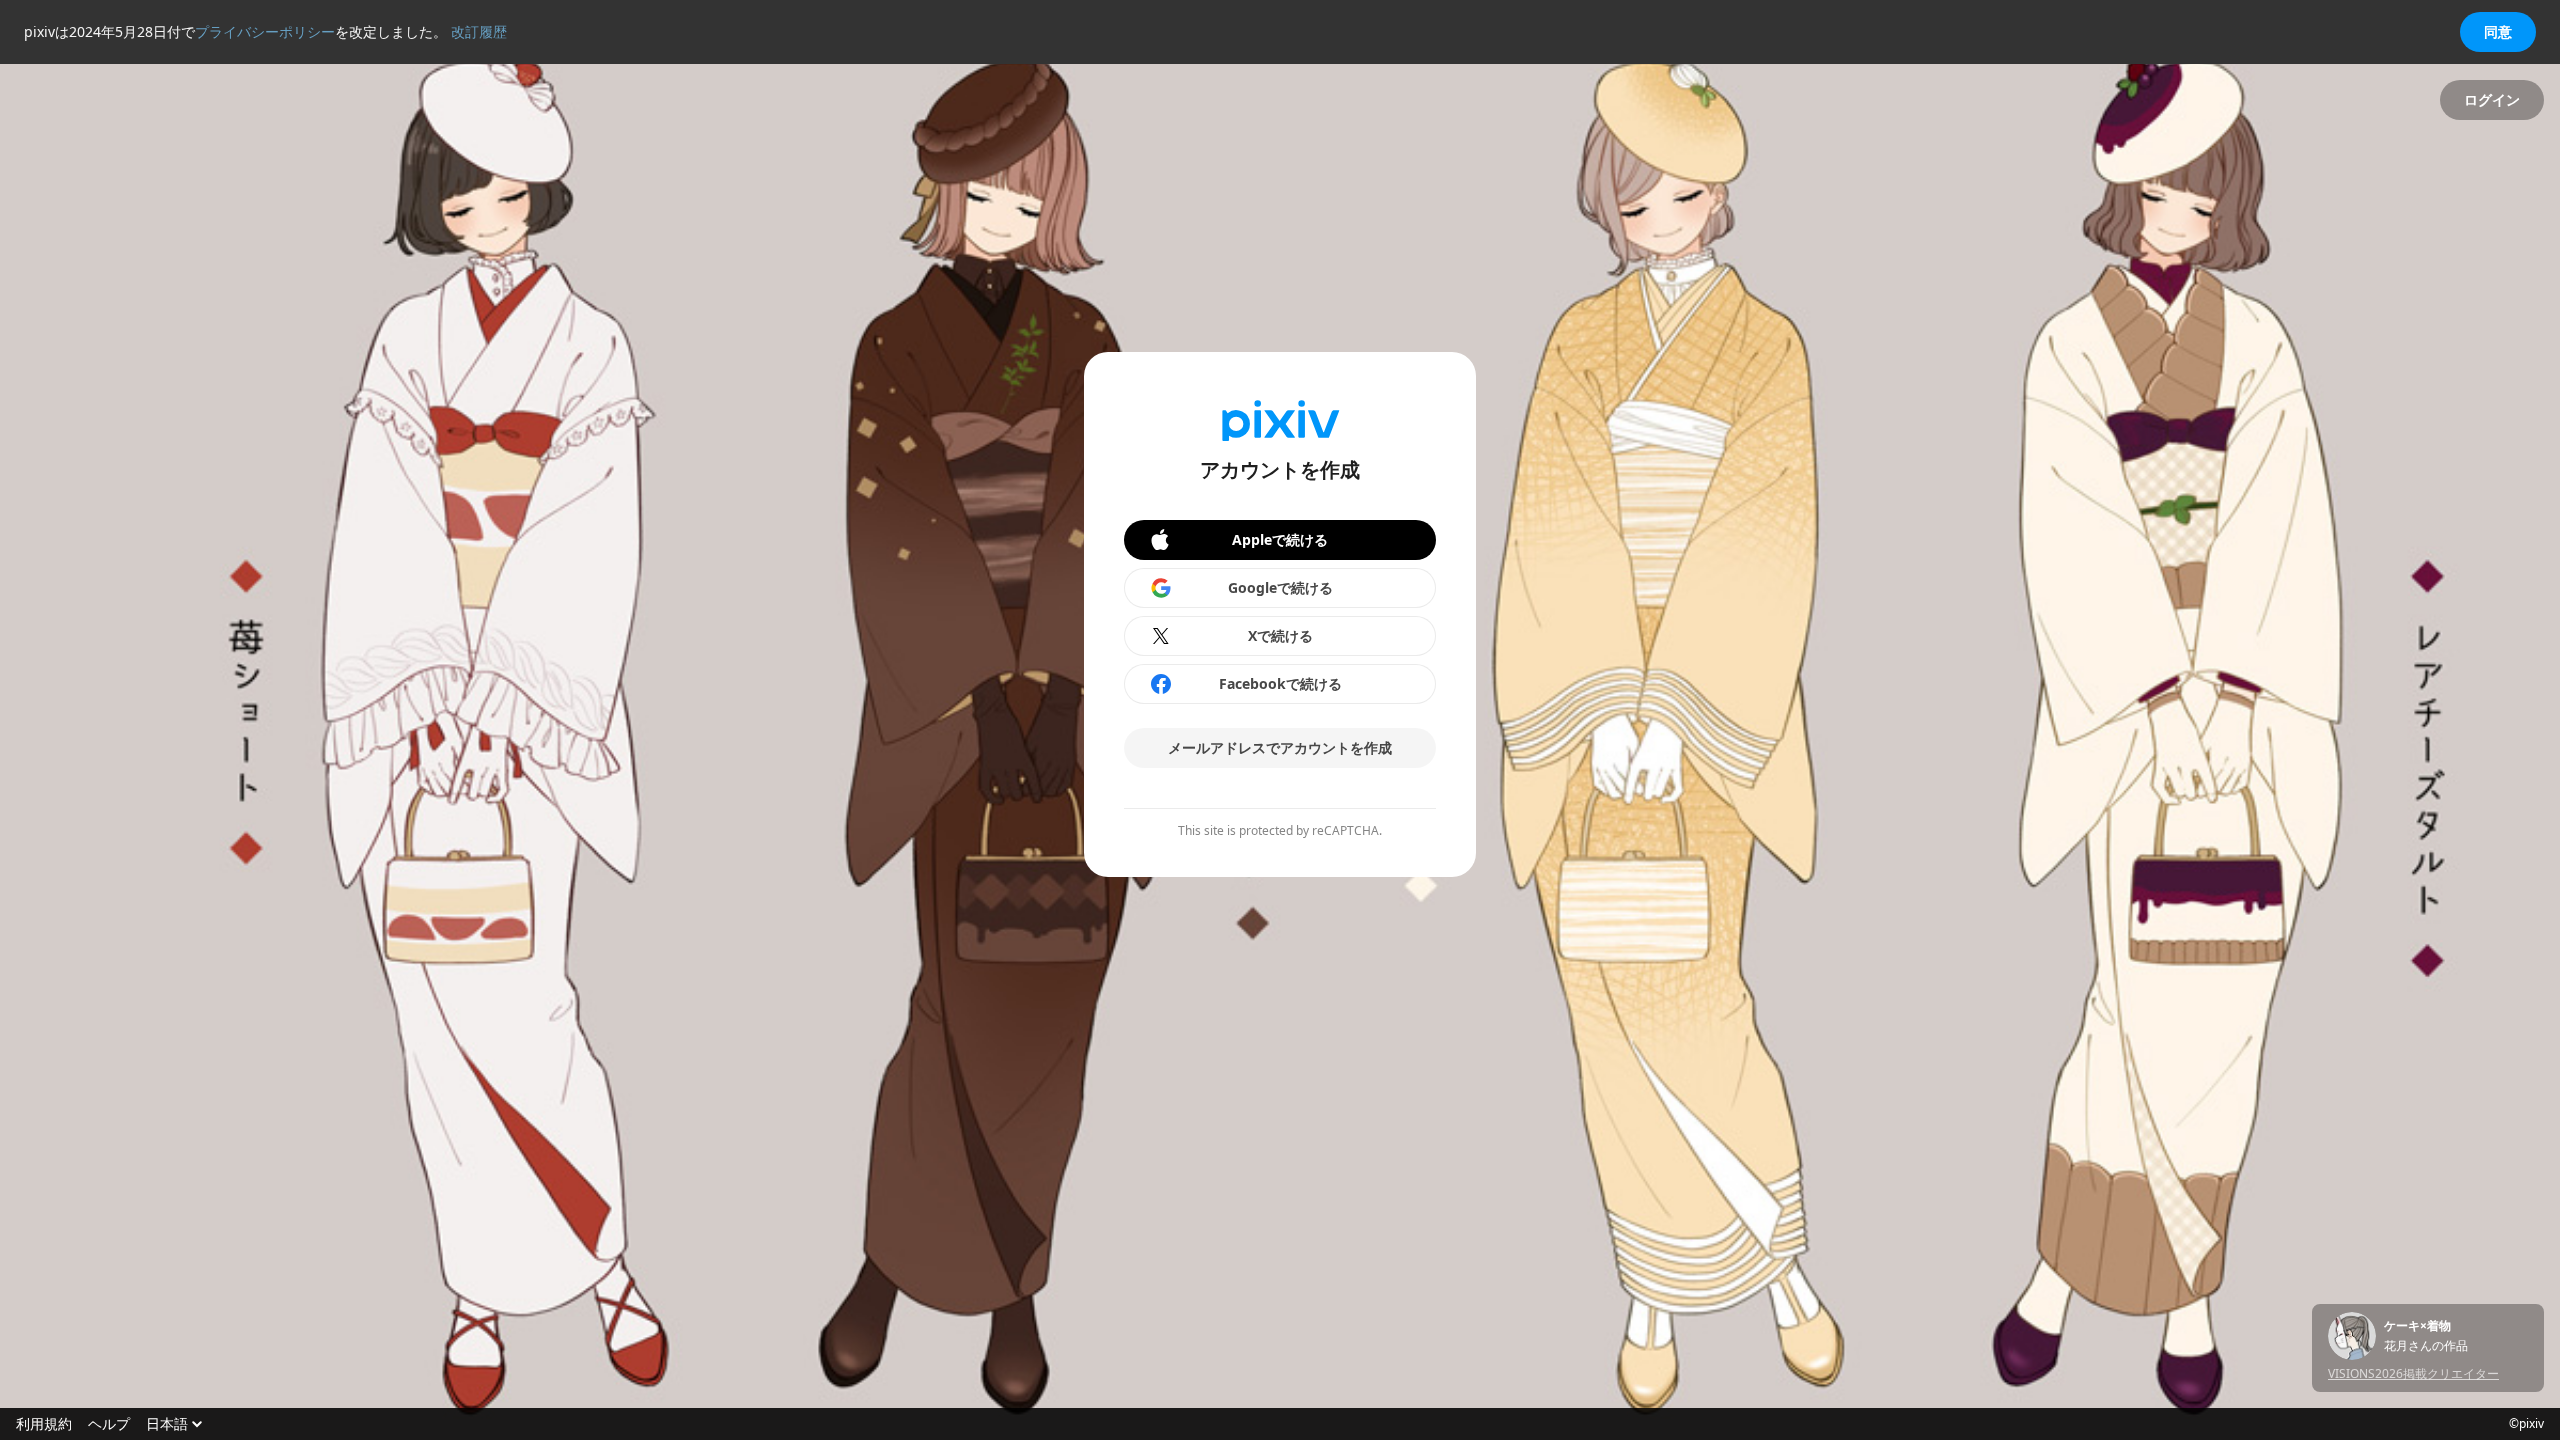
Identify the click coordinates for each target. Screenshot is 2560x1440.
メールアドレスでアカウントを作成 (1280, 747)
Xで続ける (1280, 635)
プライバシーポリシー (265, 31)
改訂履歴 (479, 31)
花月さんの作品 (2426, 1346)
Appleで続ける (1280, 539)
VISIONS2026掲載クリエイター (2413, 1373)
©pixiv (2526, 1424)
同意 (2498, 31)
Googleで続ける (1280, 587)
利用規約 (44, 1424)
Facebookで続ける (1280, 683)
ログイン (2492, 99)
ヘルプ (109, 1424)
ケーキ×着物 (2417, 1326)
